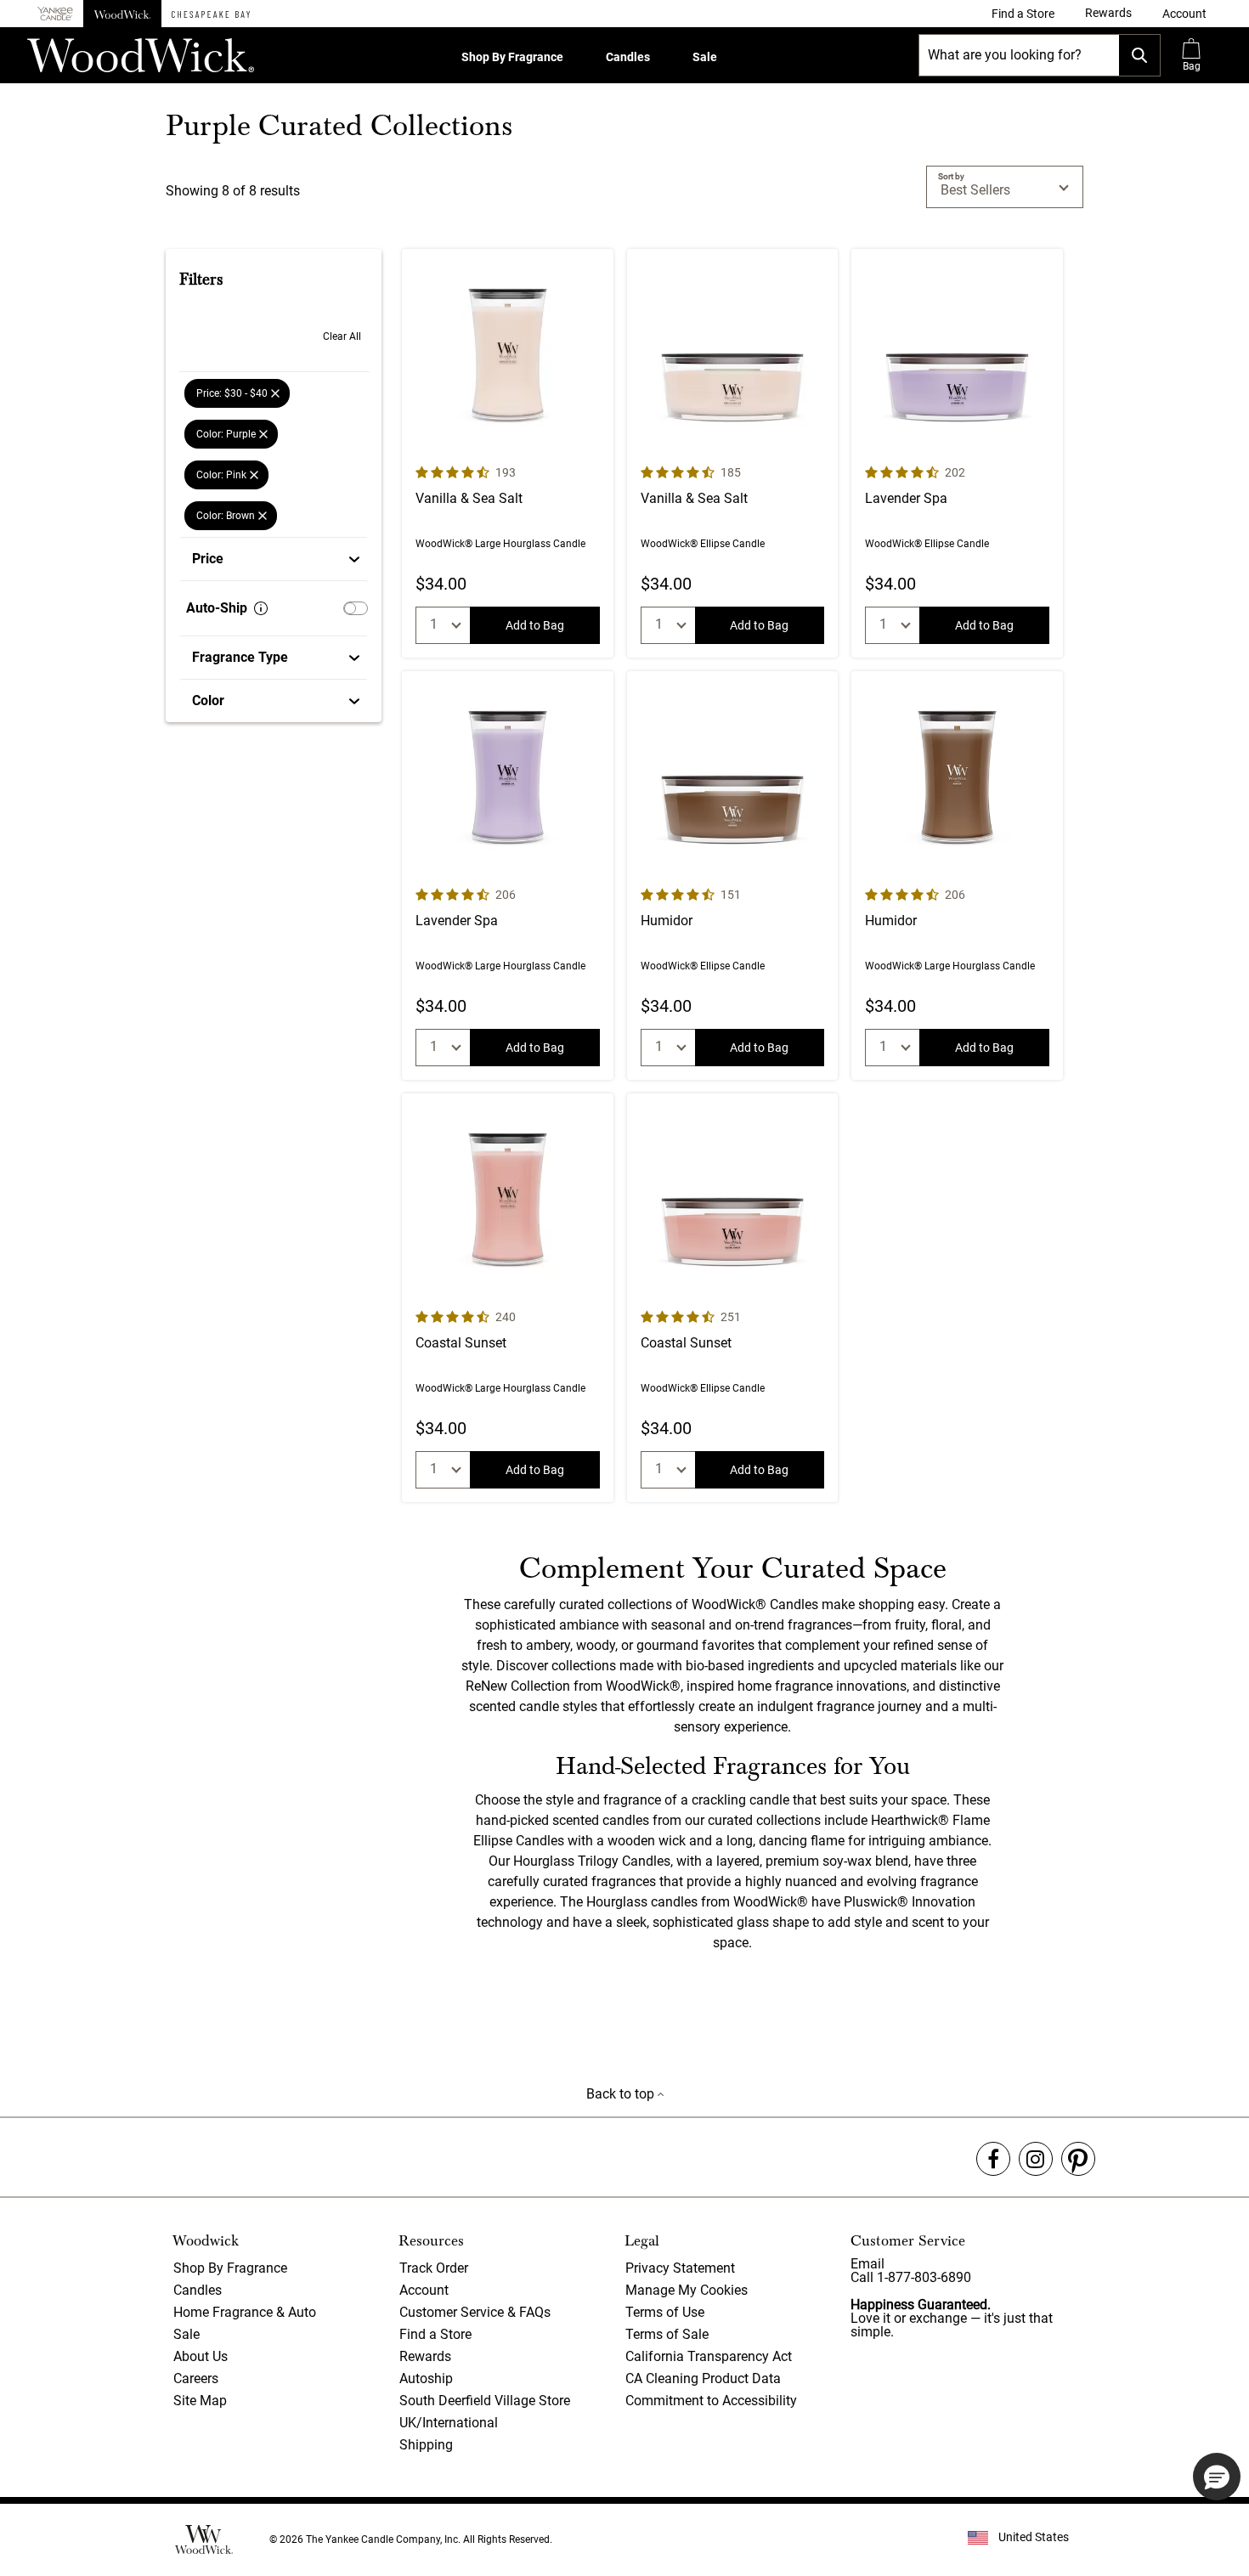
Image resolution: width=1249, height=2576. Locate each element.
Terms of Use (665, 2312)
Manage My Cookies (687, 2290)
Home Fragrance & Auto (245, 2312)
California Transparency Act (709, 2356)
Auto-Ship (217, 608)
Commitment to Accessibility (711, 2401)
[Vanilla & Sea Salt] (508, 453)
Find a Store (435, 2334)
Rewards (425, 2356)
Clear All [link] (342, 336)
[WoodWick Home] (122, 14)
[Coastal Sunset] (508, 1298)
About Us (201, 2356)
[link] (1023, 14)
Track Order (434, 2268)
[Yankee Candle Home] (55, 14)
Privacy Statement (680, 2268)
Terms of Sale (667, 2334)
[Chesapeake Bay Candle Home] (211, 14)
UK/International (449, 2423)
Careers (196, 2378)
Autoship (426, 2378)
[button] (1184, 14)
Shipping (426, 2445)
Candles (628, 57)
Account (424, 2290)
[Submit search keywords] (1139, 55)
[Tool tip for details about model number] (261, 608)
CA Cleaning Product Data (703, 2378)
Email (868, 2264)
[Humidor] (733, 876)
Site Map (200, 2401)
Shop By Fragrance (512, 57)
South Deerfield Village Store (485, 2401)
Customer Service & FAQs (475, 2312)
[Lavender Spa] (957, 453)
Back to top (622, 2094)
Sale (705, 57)
